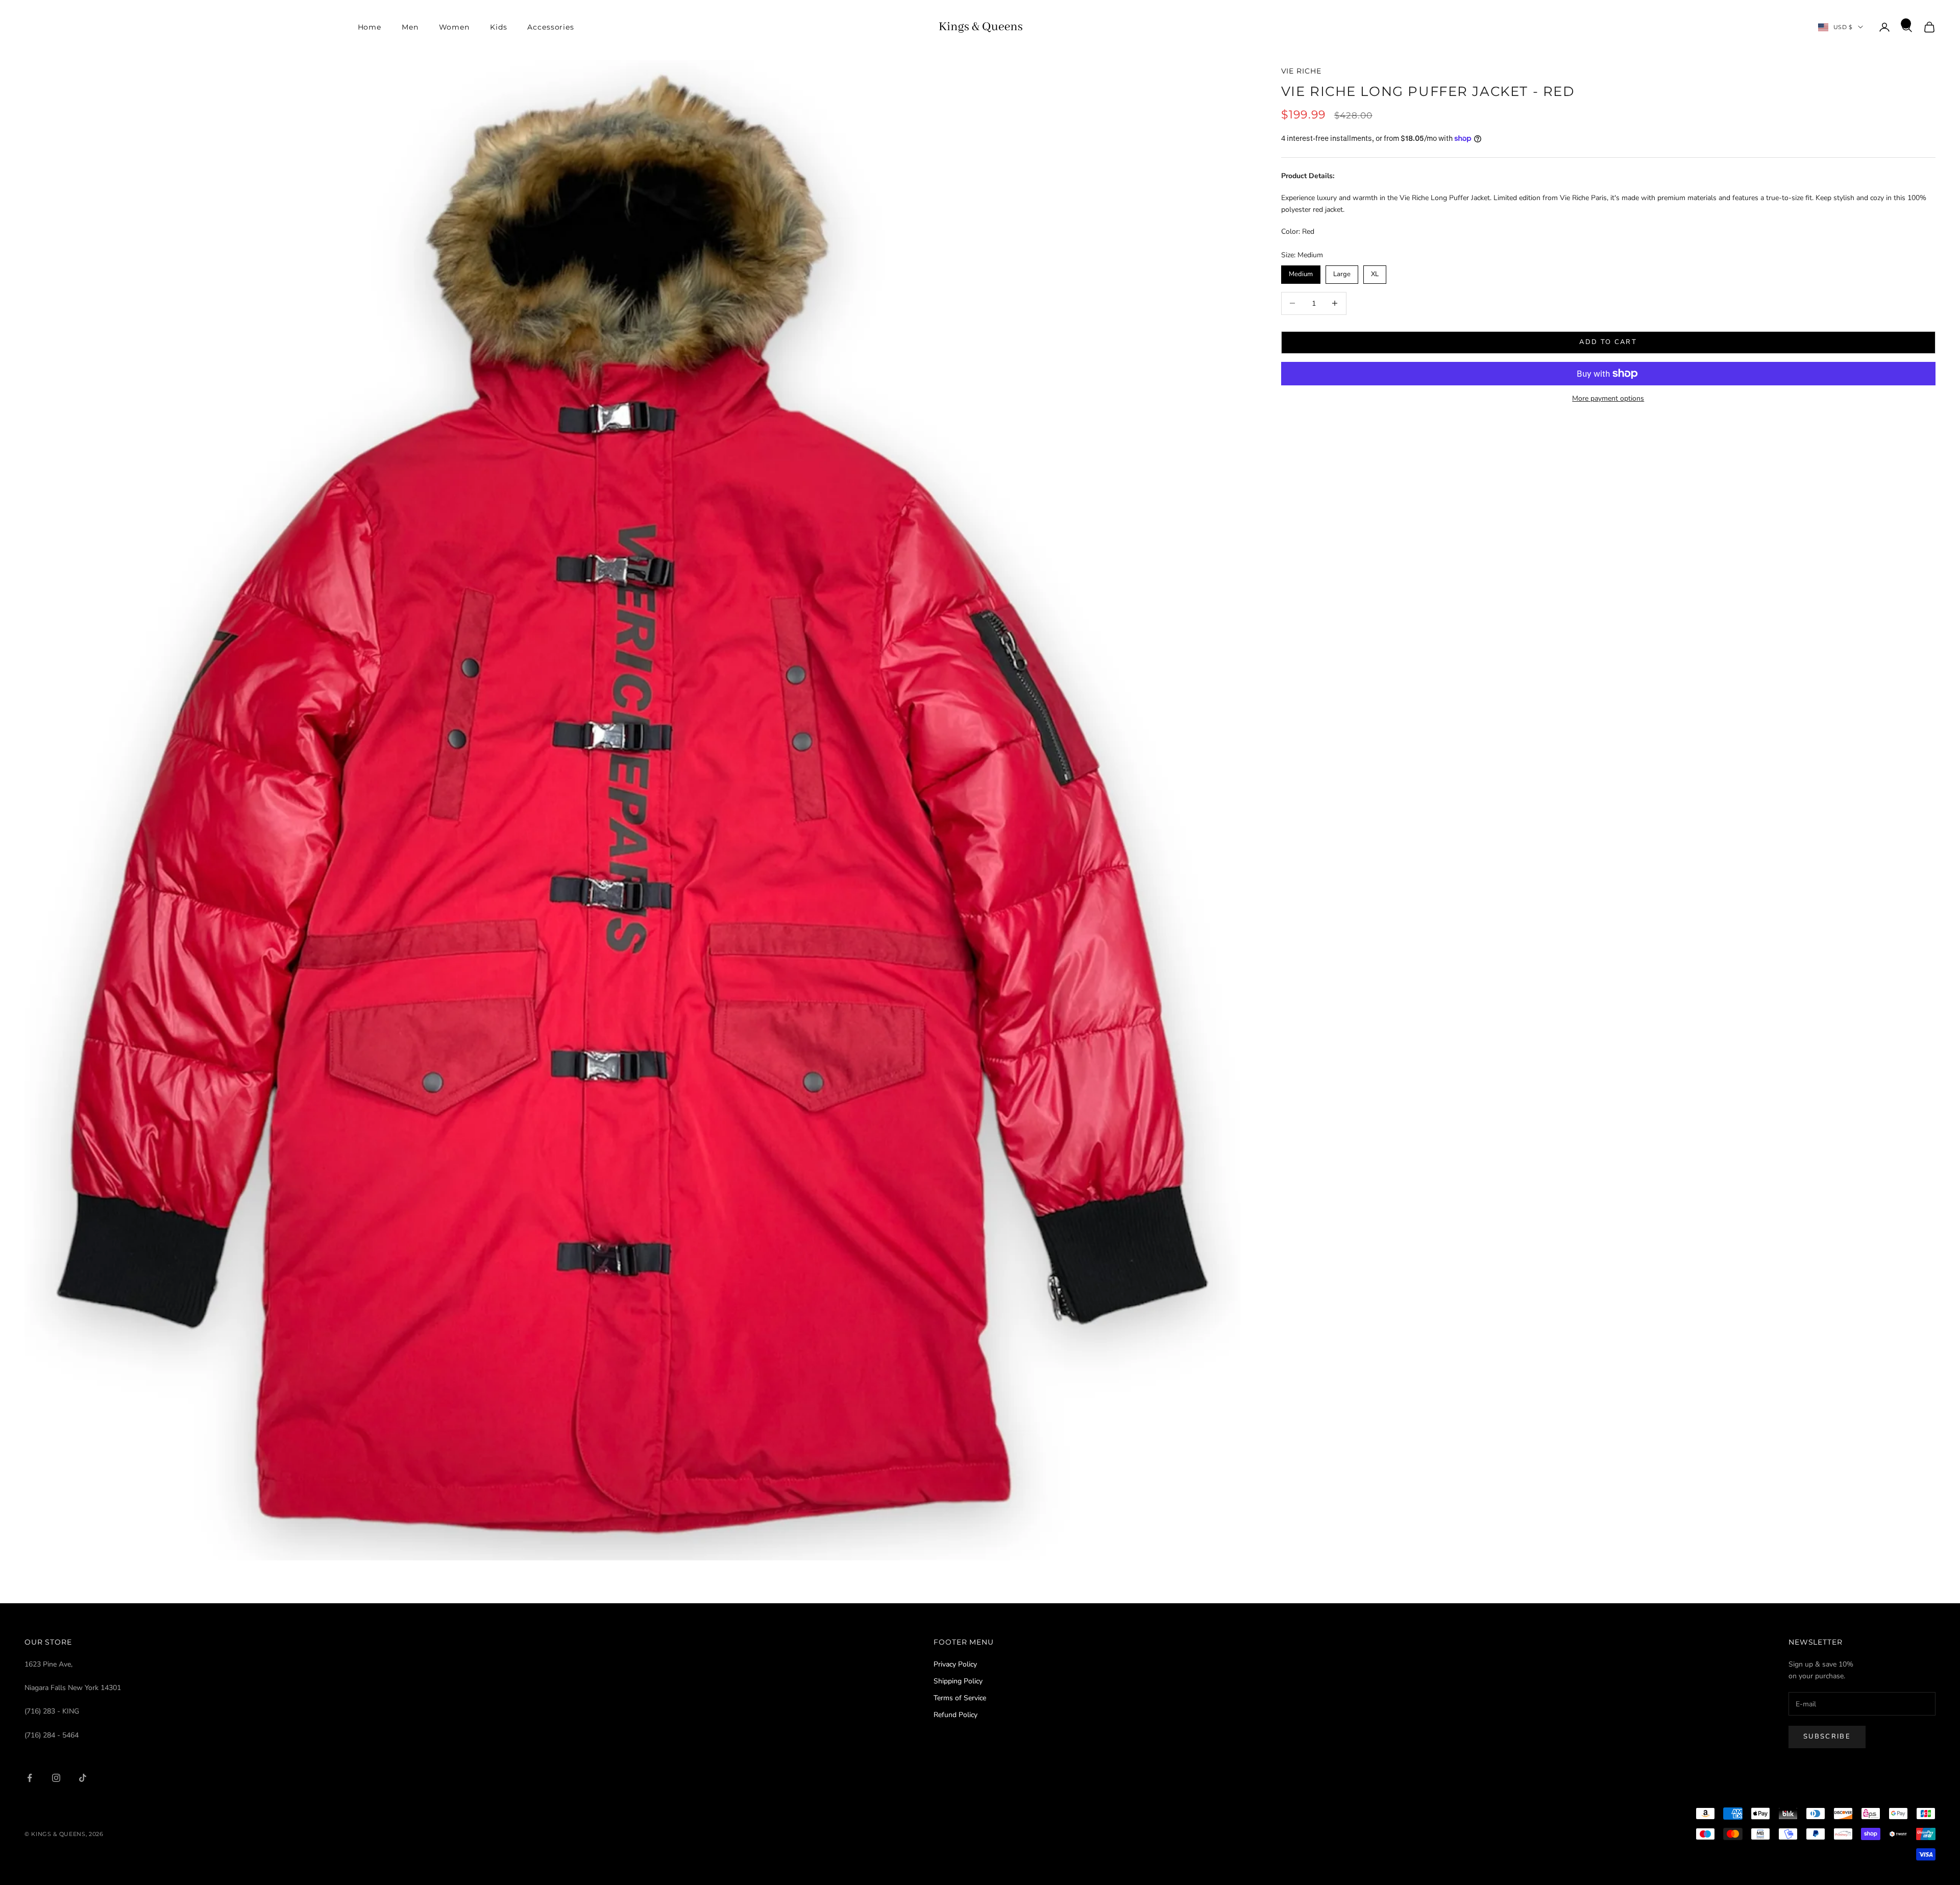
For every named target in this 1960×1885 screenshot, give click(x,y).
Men (410, 27)
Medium (1301, 272)
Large (1342, 272)
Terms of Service (960, 1698)
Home (370, 27)
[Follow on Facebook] (30, 1778)
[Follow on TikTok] (83, 1778)
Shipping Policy (958, 1681)
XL (1375, 272)
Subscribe (1827, 1736)
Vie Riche (1301, 71)
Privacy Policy (955, 1664)
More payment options (1608, 398)
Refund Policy (955, 1715)
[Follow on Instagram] (56, 1778)
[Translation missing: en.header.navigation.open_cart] (1929, 27)
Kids (498, 27)
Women (454, 27)
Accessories (551, 27)
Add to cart (1608, 342)
